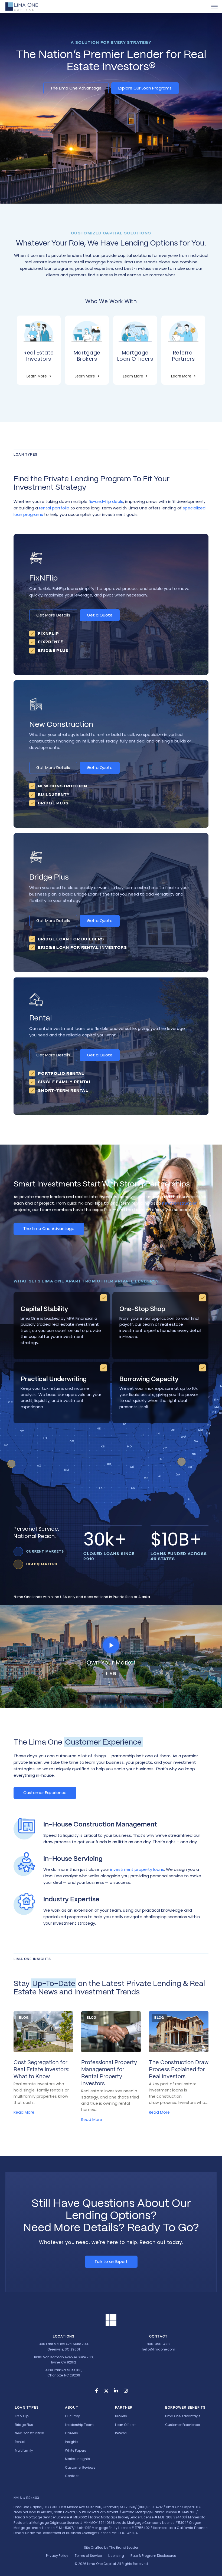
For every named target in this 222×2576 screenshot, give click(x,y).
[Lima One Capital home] (22, 6)
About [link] (72, 2408)
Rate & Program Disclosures (153, 2556)
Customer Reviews (80, 2467)
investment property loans (137, 1869)
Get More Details (53, 615)
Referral (121, 2433)
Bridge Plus (24, 2425)
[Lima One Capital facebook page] (96, 2391)
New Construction (30, 2433)
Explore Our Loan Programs (145, 88)
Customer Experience (45, 1793)
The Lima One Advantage (76, 88)
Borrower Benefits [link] (185, 2408)
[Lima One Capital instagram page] (126, 2391)
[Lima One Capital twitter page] (106, 2391)
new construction (180, 1203)
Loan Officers (126, 2425)
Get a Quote (100, 615)
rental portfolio (54, 508)
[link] (214, 6)
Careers (71, 2433)
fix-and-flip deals (106, 501)
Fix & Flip (22, 2416)
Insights (72, 2442)
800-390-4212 (159, 2344)
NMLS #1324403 (26, 2498)
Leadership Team (79, 2425)
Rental (20, 2442)
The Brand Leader (124, 2547)
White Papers (76, 2450)
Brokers (121, 2416)
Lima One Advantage (183, 2416)
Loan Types (27, 2408)
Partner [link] (124, 2408)
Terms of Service (88, 2556)
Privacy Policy (57, 2556)
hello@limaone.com (159, 2349)
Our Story (72, 2416)
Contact (72, 2476)
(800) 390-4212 (150, 2507)
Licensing (116, 2556)
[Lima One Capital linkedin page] (116, 2391)
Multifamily (24, 2450)
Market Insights (77, 2459)
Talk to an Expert (111, 2261)
